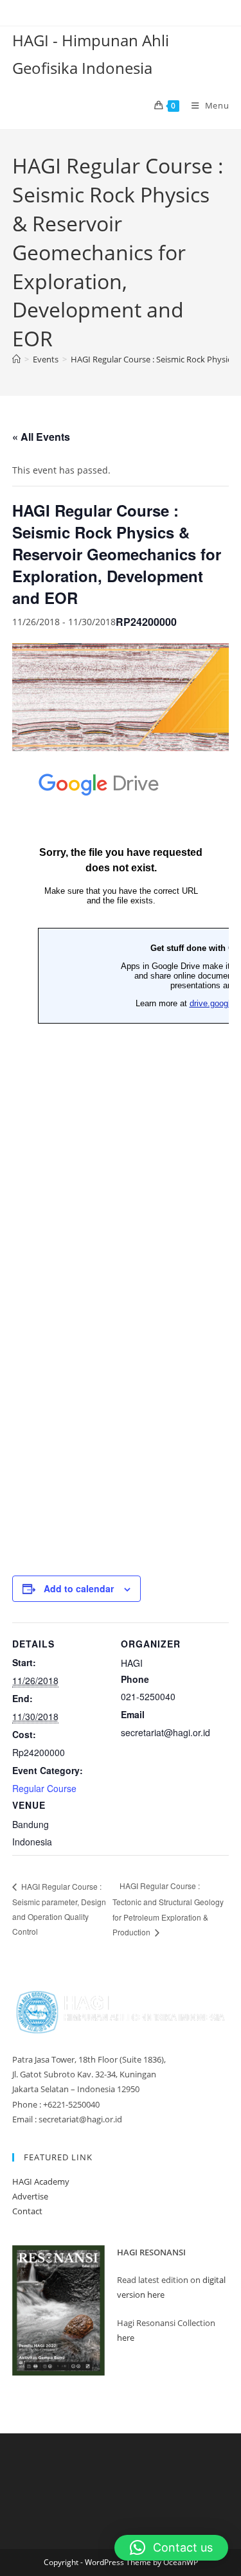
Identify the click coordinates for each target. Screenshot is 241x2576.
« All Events (41, 437)
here (126, 2338)
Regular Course (44, 1788)
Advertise (30, 2196)
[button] (171, 2548)
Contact (27, 2211)
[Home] (16, 359)
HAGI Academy (41, 2181)
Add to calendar (79, 1588)
